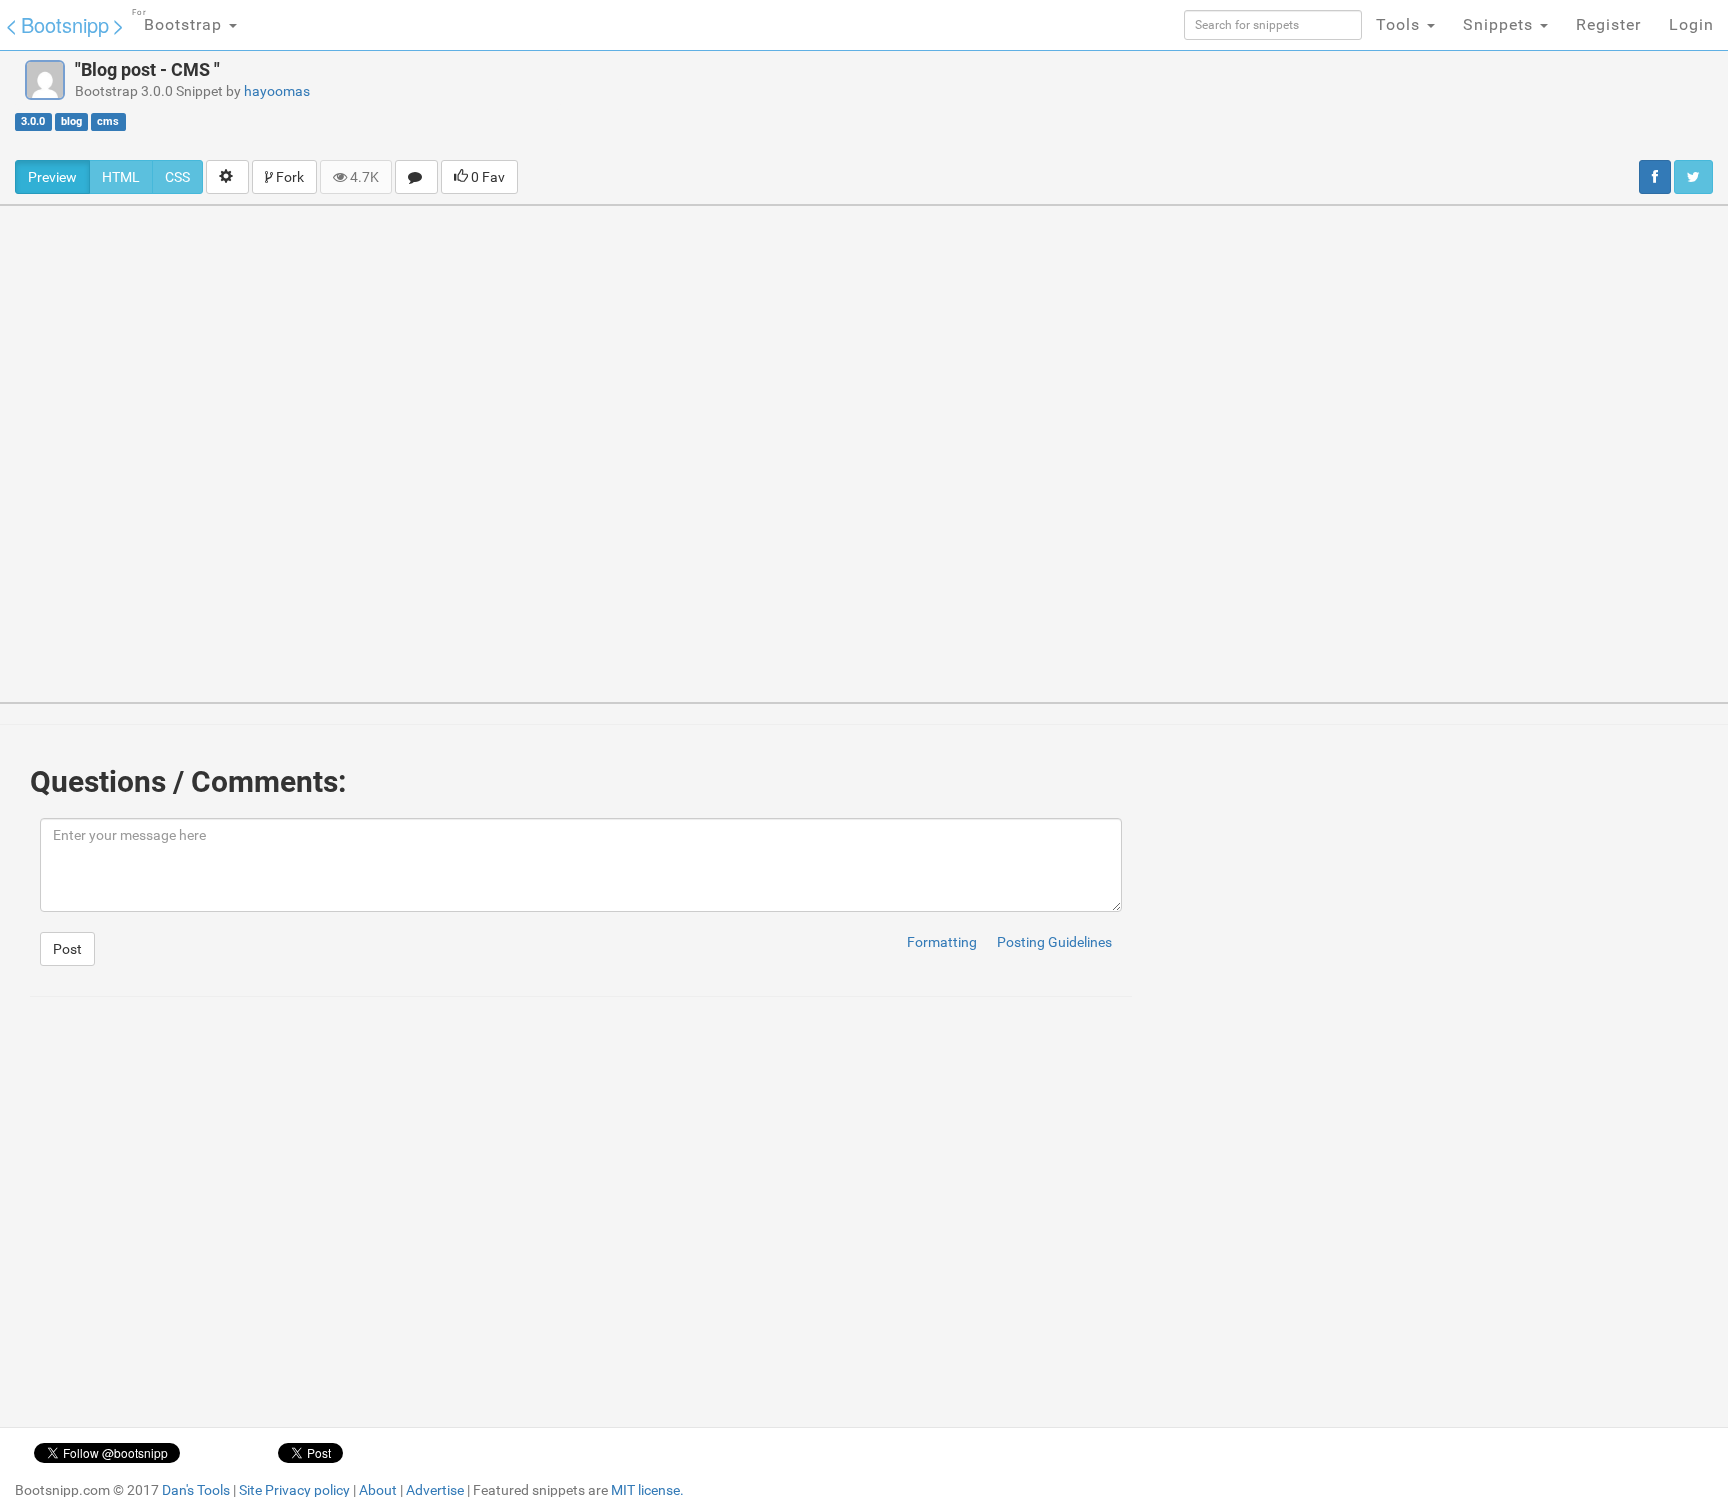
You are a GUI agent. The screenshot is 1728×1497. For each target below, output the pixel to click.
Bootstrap (179, 21)
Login (1691, 24)
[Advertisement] (960, 105)
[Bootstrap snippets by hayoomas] (45, 80)
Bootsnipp (65, 24)
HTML (121, 177)
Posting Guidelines (1054, 942)
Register (1608, 24)
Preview (52, 177)
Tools (1400, 24)
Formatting (942, 942)
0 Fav (486, 177)
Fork (288, 177)
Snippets (1500, 24)
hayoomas (277, 91)
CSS (177, 177)
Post (67, 949)
